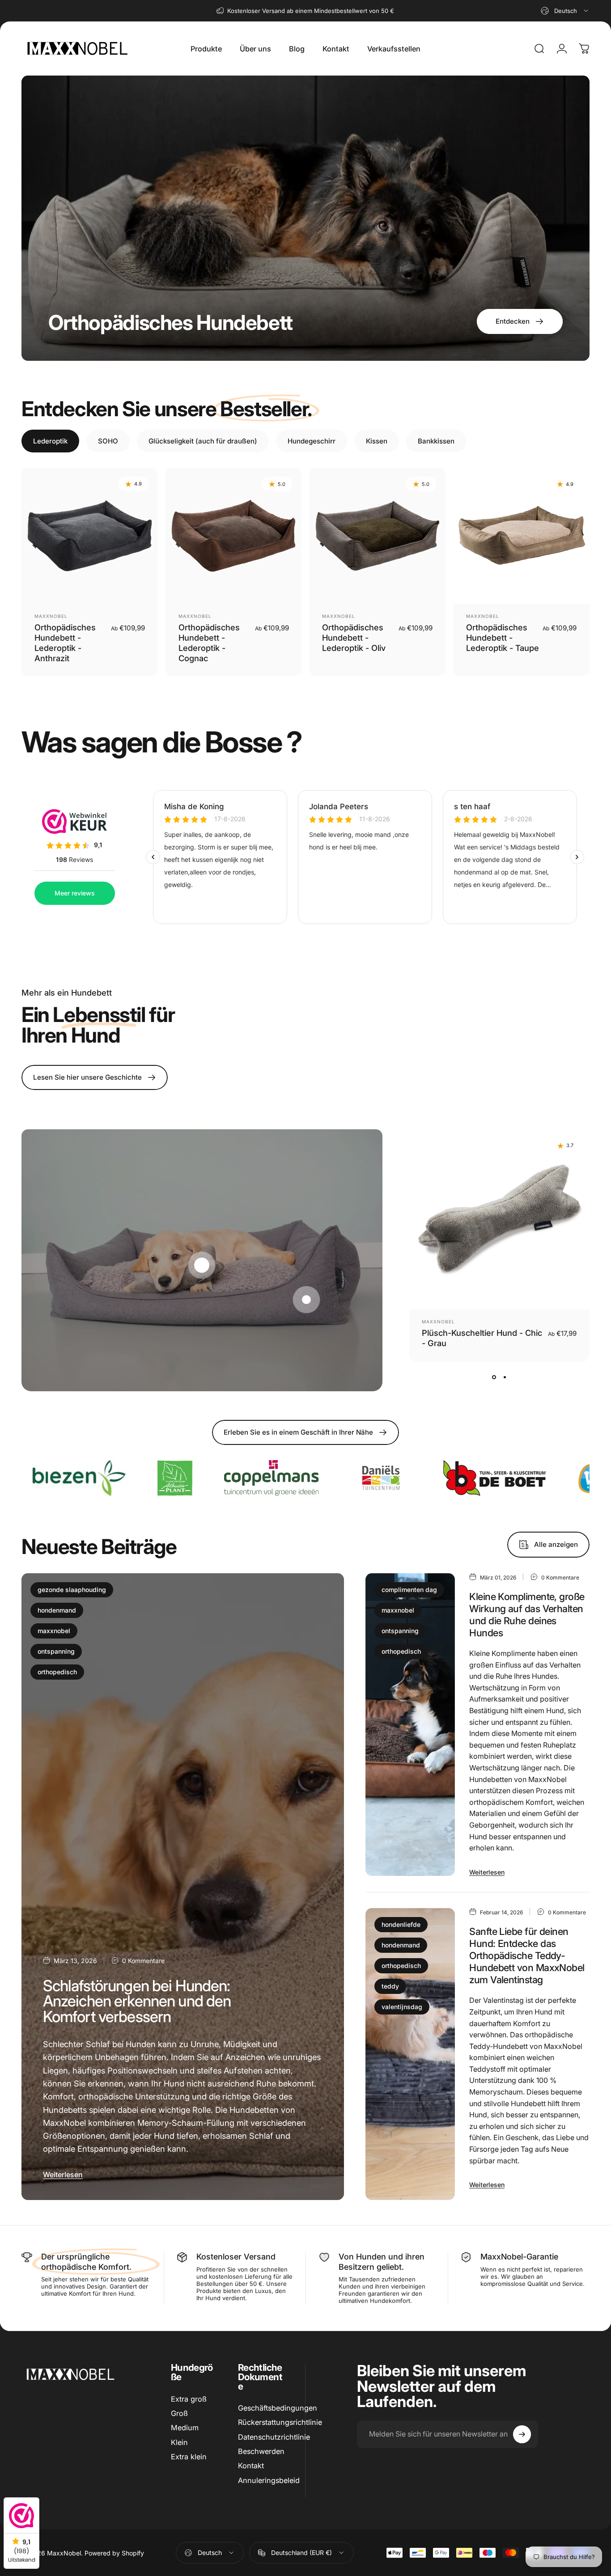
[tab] (50, 441)
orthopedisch (57, 1672)
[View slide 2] (505, 1377)
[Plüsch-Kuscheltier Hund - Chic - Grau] (499, 1219)
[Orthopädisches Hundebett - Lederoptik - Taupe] (521, 536)
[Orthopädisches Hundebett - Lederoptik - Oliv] (378, 536)
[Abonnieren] (522, 2434)
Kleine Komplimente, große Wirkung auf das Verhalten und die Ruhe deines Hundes (527, 1615)
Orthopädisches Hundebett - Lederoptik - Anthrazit (65, 643)
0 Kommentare (143, 1961)
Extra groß (189, 2399)
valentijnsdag (402, 2007)
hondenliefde (401, 1924)
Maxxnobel (51, 616)
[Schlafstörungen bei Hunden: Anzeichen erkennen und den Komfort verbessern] (183, 1887)
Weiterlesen (63, 2175)
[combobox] (565, 11)
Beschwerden (261, 2451)
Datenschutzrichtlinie (274, 2437)
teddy (390, 1986)
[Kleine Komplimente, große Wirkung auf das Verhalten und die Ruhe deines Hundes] (410, 1725)
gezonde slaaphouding (72, 1590)
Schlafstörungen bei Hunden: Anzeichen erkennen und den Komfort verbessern (137, 2001)
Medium (185, 2428)
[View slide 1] (494, 1377)
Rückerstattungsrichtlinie (280, 2423)
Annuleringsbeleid (269, 2480)
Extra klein (189, 2457)
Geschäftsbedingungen (278, 2408)
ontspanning (56, 1651)
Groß (179, 2413)
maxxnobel (54, 1631)
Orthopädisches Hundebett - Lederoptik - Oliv (354, 638)
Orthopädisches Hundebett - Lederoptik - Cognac (209, 643)
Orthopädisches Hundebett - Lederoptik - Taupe (503, 638)
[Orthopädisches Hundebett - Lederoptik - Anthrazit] (90, 536)
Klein (179, 2442)
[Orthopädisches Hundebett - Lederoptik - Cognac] (234, 536)
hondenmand (57, 1610)
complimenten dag (409, 1590)
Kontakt (251, 2466)
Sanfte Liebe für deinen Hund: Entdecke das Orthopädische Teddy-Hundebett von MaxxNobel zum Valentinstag (527, 1955)
